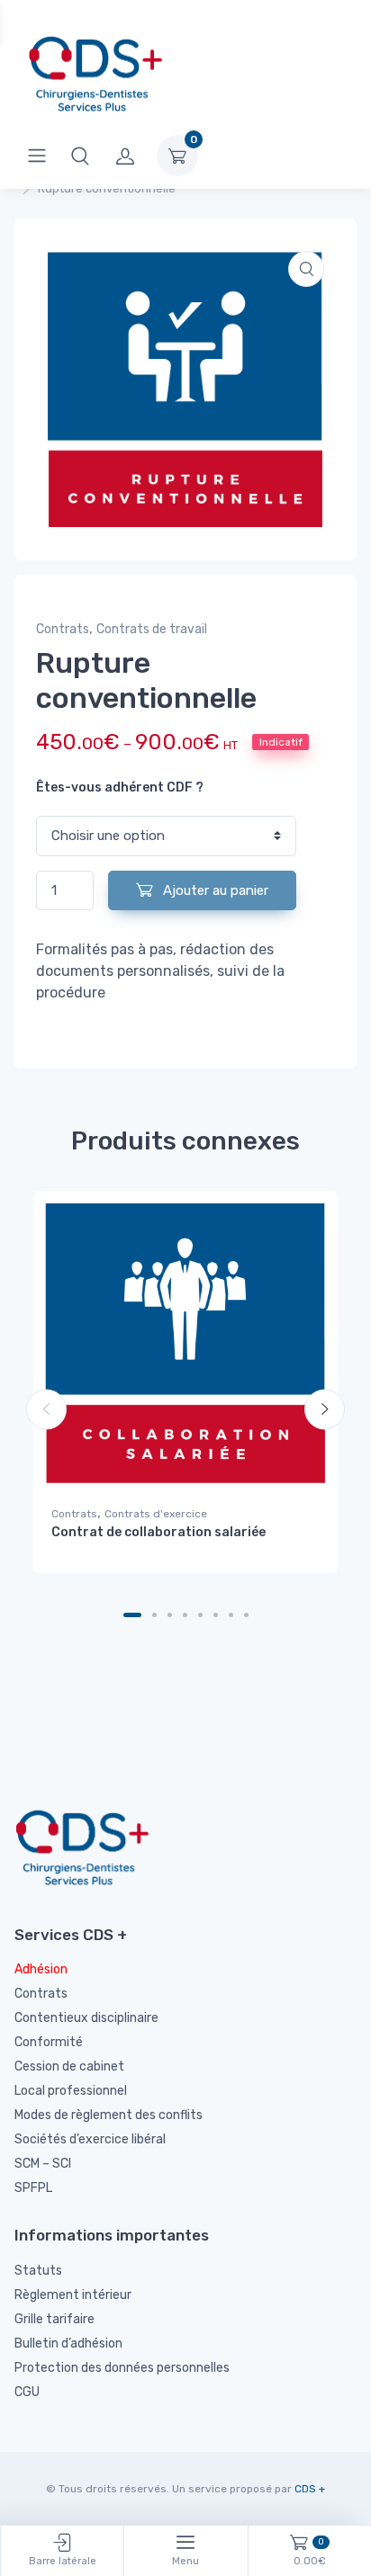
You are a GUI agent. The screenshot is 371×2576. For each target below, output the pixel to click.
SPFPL (33, 2188)
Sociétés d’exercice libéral (90, 2139)
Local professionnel (71, 2091)
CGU (27, 2392)
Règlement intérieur (73, 2295)
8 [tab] (246, 1615)
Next (325, 1410)
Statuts (38, 2271)
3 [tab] (170, 1615)
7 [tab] (231, 1615)
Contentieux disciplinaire (86, 2018)
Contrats (63, 629)
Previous (46, 1410)
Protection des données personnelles (122, 2368)
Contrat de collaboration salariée (158, 1532)
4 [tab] (185, 1615)
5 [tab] (200, 1615)
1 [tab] (132, 1615)
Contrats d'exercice (156, 1514)
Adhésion (41, 1969)
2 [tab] (154, 1615)
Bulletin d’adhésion (68, 2343)
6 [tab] (216, 1615)
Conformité (49, 2042)
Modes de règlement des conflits (109, 2115)
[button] (80, 156)
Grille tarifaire (54, 2319)
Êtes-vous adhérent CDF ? (120, 787)
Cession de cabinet (69, 2066)
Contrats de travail (152, 629)
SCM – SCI (43, 2164)
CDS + (310, 2489)
